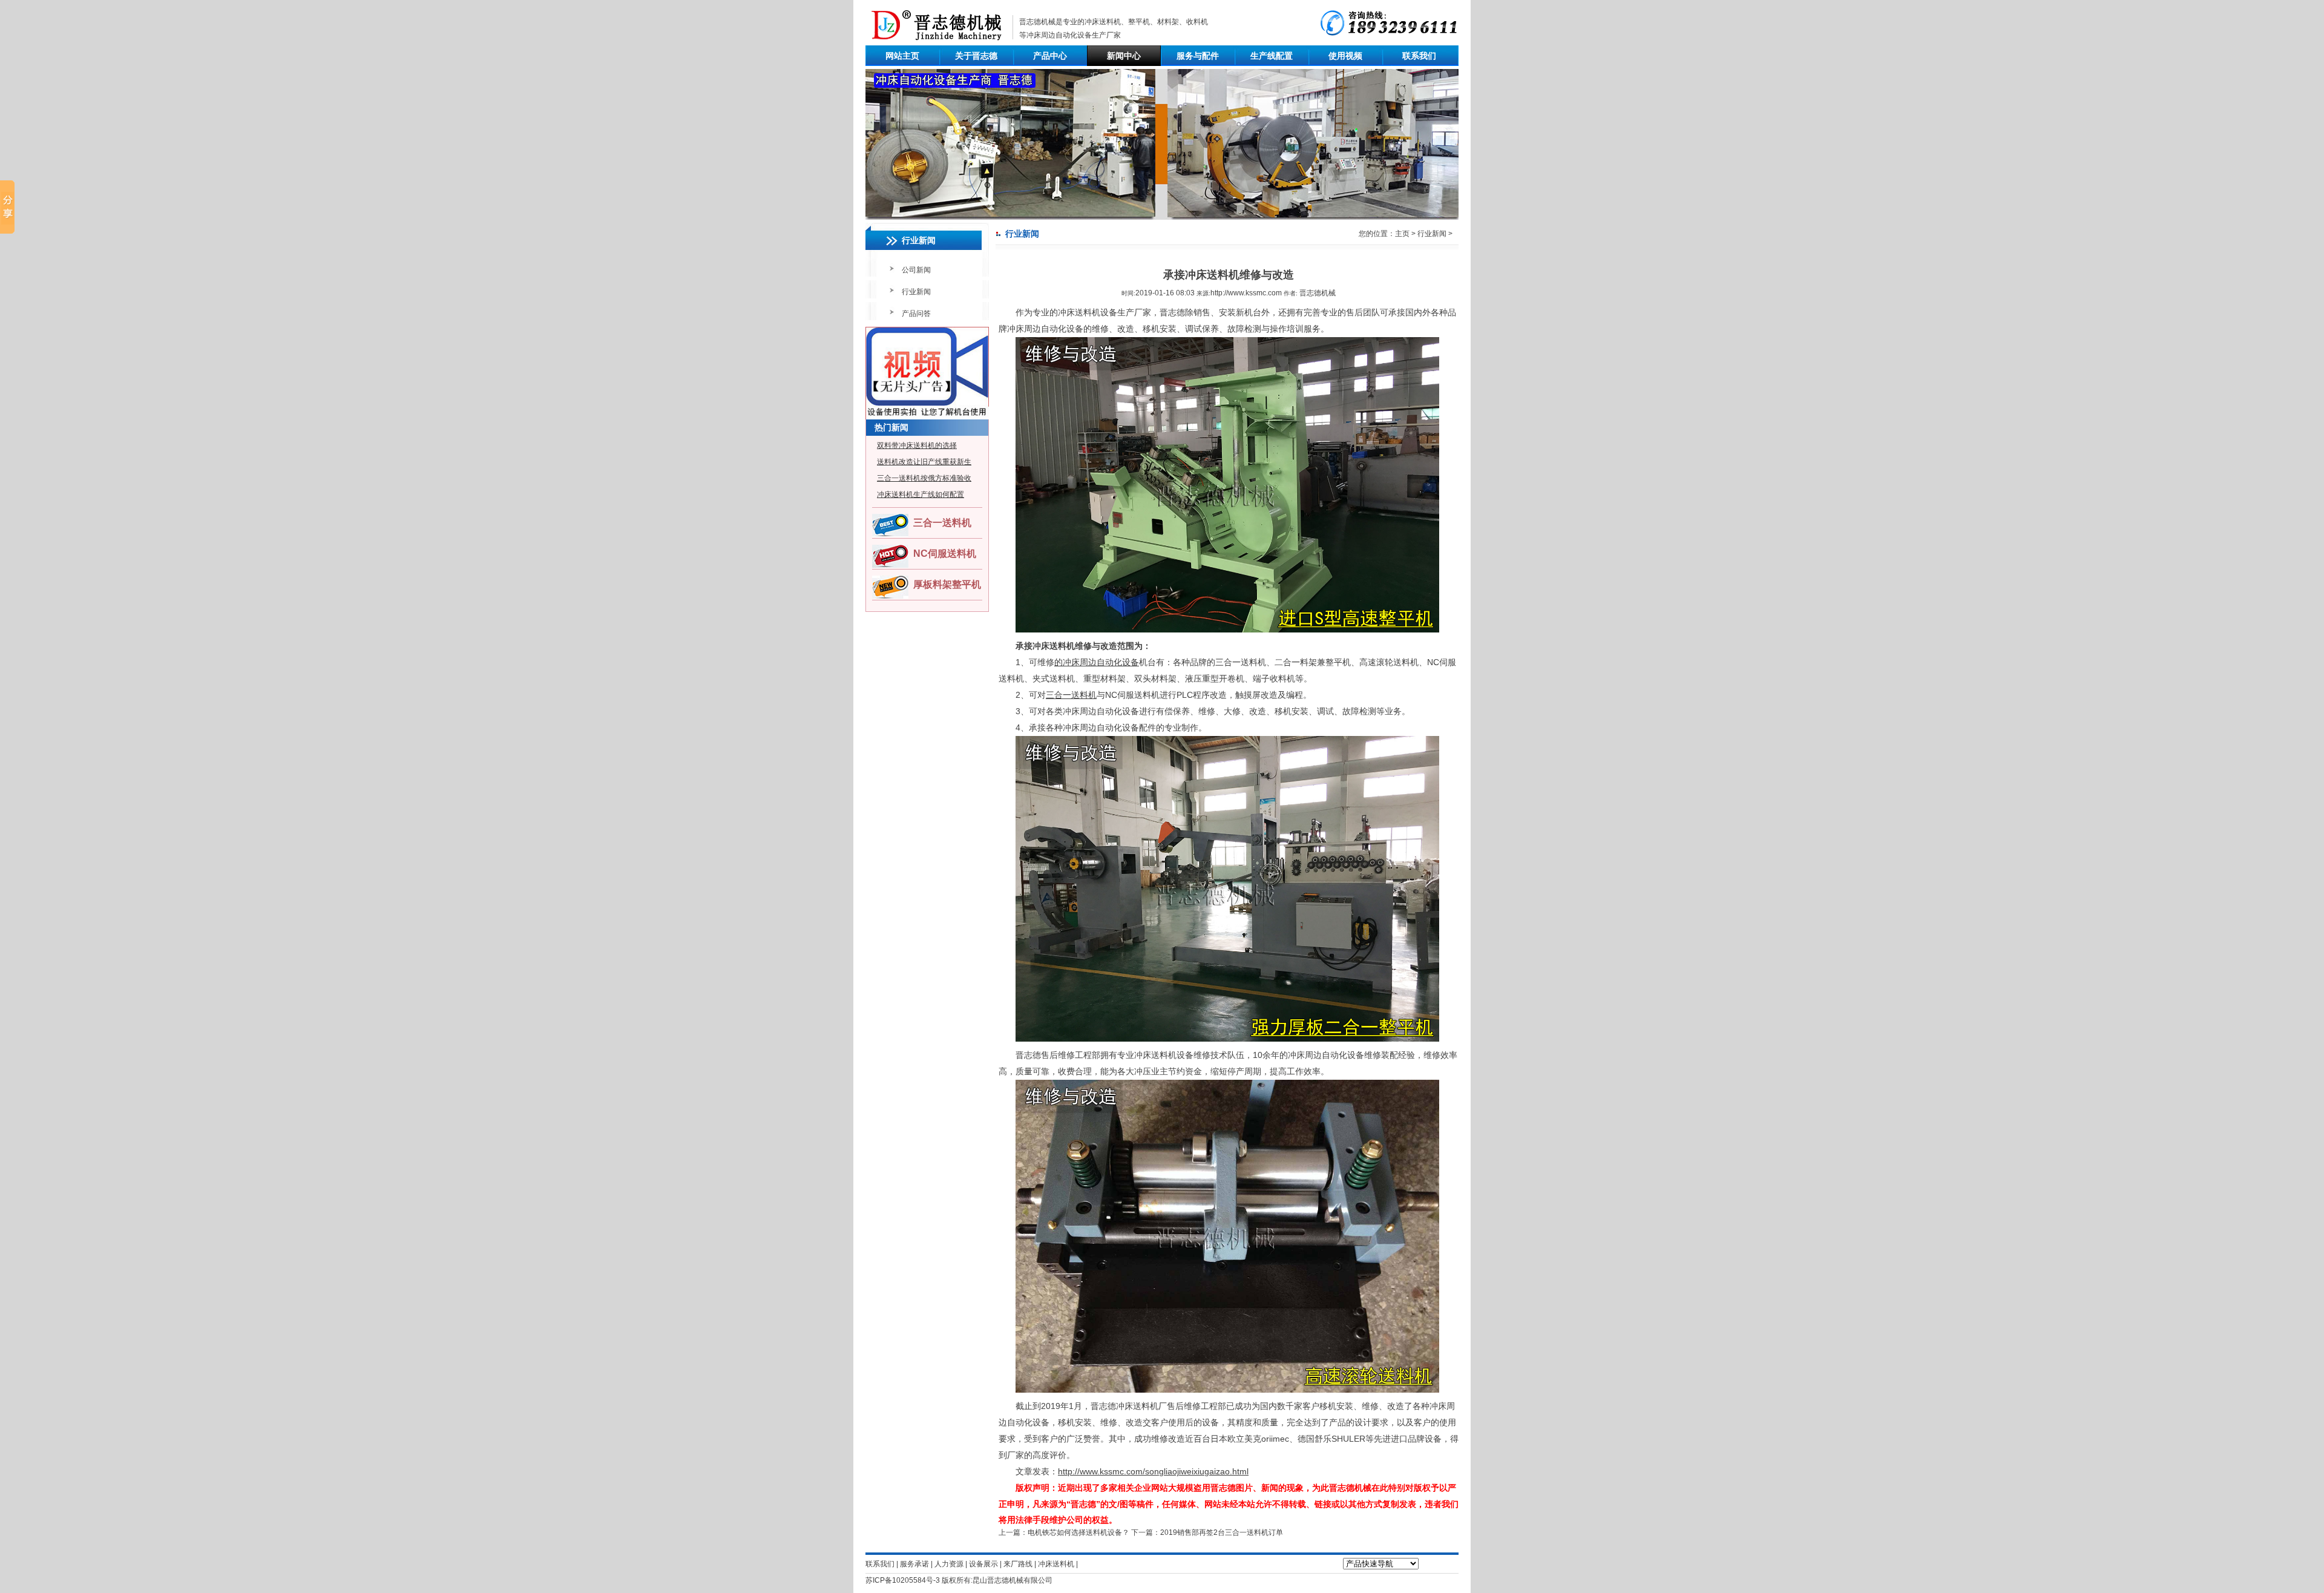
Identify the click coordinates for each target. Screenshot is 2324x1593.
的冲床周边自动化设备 (1097, 662)
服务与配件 (1198, 56)
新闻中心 (1124, 56)
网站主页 (902, 56)
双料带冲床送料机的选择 (917, 445)
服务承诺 (914, 1564)
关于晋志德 (976, 56)
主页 (1402, 234)
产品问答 (916, 314)
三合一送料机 (942, 523)
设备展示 (983, 1564)
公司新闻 (916, 270)
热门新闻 (891, 427)
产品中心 (1050, 56)
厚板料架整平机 (947, 584)
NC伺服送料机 (945, 553)
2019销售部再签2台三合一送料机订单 (1222, 1532)
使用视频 (1345, 56)
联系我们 (1419, 56)
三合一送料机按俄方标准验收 (924, 478)
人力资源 (949, 1564)
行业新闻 (916, 292)
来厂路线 (1018, 1564)
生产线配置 (1272, 56)
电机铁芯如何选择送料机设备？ (1078, 1532)
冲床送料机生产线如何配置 (921, 494)
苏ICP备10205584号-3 (903, 1580)
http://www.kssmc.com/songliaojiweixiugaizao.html (1153, 1471)
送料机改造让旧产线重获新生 (924, 462)
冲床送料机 (1103, 22)
